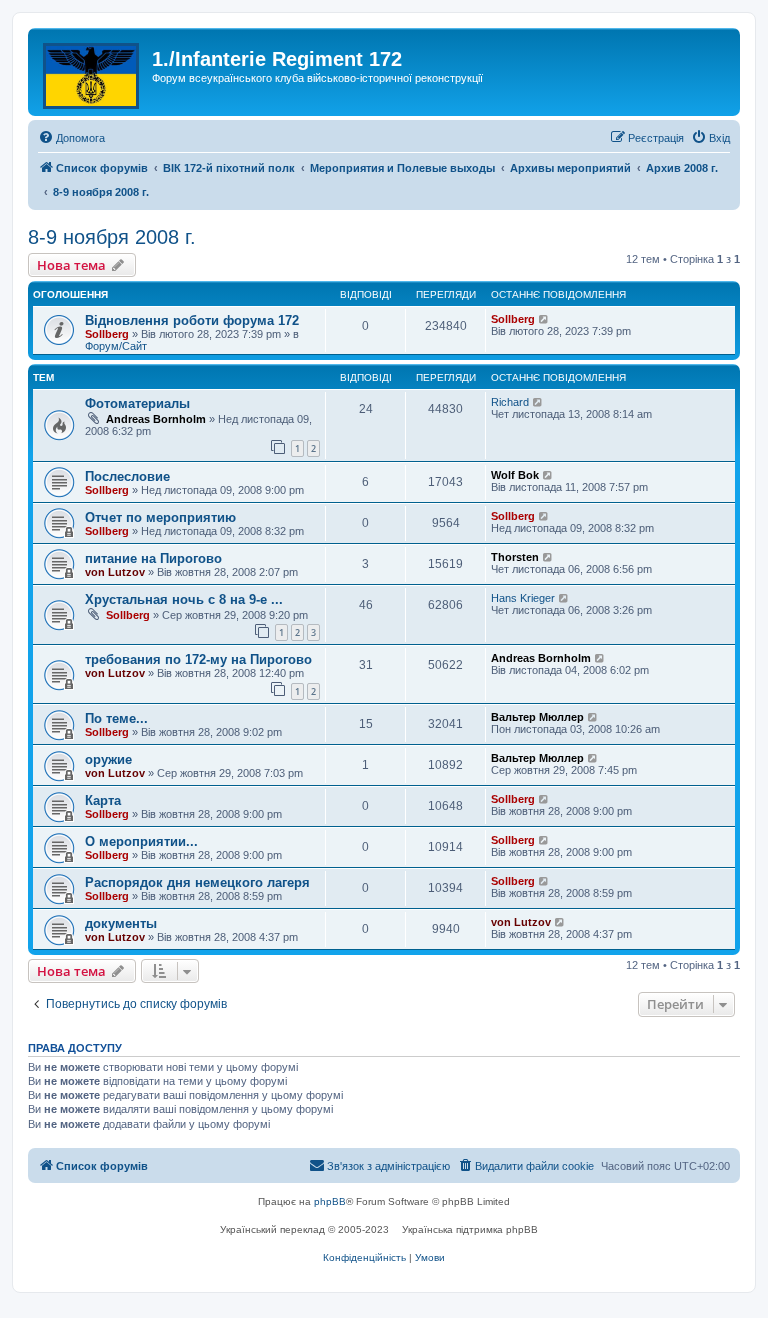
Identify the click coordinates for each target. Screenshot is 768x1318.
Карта (103, 800)
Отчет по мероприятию (160, 517)
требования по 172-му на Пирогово (198, 659)
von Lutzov (115, 572)
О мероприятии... (141, 841)
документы (121, 923)
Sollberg (107, 334)
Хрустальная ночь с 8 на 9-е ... (184, 599)
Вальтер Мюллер (537, 717)
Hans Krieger (523, 598)
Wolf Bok (515, 475)
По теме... (116, 718)
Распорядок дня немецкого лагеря (197, 882)
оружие (108, 759)
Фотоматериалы (137, 403)
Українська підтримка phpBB (470, 1229)
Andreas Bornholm (156, 419)
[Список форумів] (92, 72)
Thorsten (515, 557)
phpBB (330, 1201)
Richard (510, 402)
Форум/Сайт (116, 346)
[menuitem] (71, 138)
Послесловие (127, 476)
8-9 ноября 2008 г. (112, 237)
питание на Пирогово (153, 558)
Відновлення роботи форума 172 (192, 320)
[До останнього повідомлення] (544, 319)
